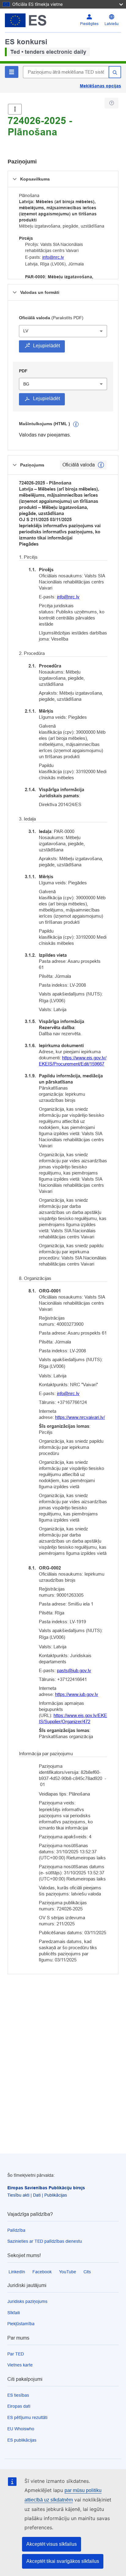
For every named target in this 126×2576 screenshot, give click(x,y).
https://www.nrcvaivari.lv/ (80, 1417)
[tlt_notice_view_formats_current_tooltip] (101, 465)
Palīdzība (16, 2230)
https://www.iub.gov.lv (77, 1694)
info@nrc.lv (53, 257)
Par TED (16, 2354)
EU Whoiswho (21, 2429)
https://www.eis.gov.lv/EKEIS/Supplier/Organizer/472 (73, 1718)
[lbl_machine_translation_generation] (76, 424)
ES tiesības (18, 2395)
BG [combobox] (26, 384)
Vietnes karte (20, 2365)
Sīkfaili (14, 2313)
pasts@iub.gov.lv (74, 1670)
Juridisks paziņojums (27, 2301)
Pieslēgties (89, 24)
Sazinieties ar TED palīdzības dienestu (45, 2241)
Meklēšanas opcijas (100, 86)
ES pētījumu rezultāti (27, 2417)
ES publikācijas (22, 2440)
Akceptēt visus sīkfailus (52, 2544)
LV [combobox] (26, 331)
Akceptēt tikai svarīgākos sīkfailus (63, 2561)
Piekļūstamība (21, 2324)
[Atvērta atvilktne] (15, 109)
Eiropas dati (19, 2406)
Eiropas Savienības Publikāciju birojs (46, 2188)
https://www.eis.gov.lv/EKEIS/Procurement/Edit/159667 (73, 1061)
